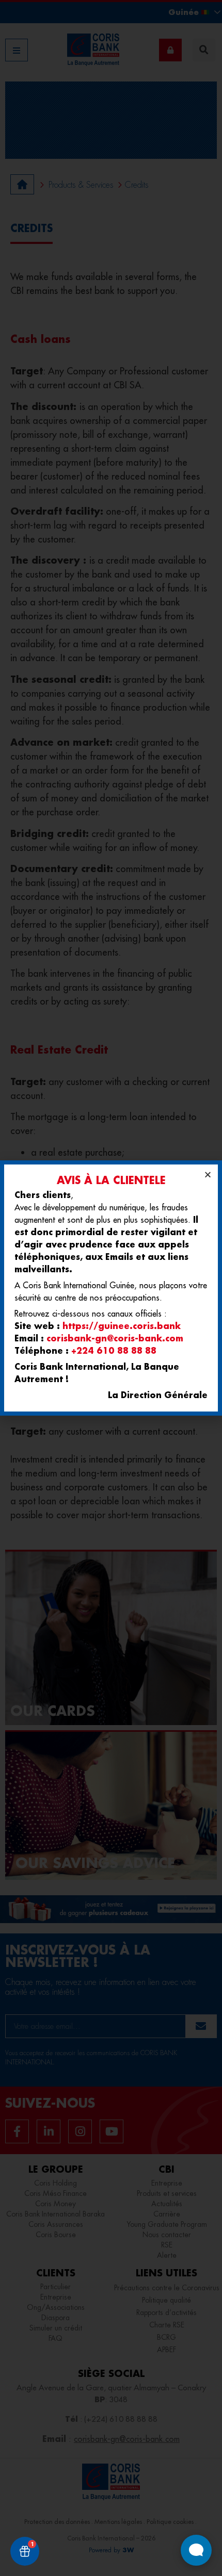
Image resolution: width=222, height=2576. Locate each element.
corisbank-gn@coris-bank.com (115, 1338)
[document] (111, 1288)
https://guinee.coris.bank (122, 1326)
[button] (208, 1175)
